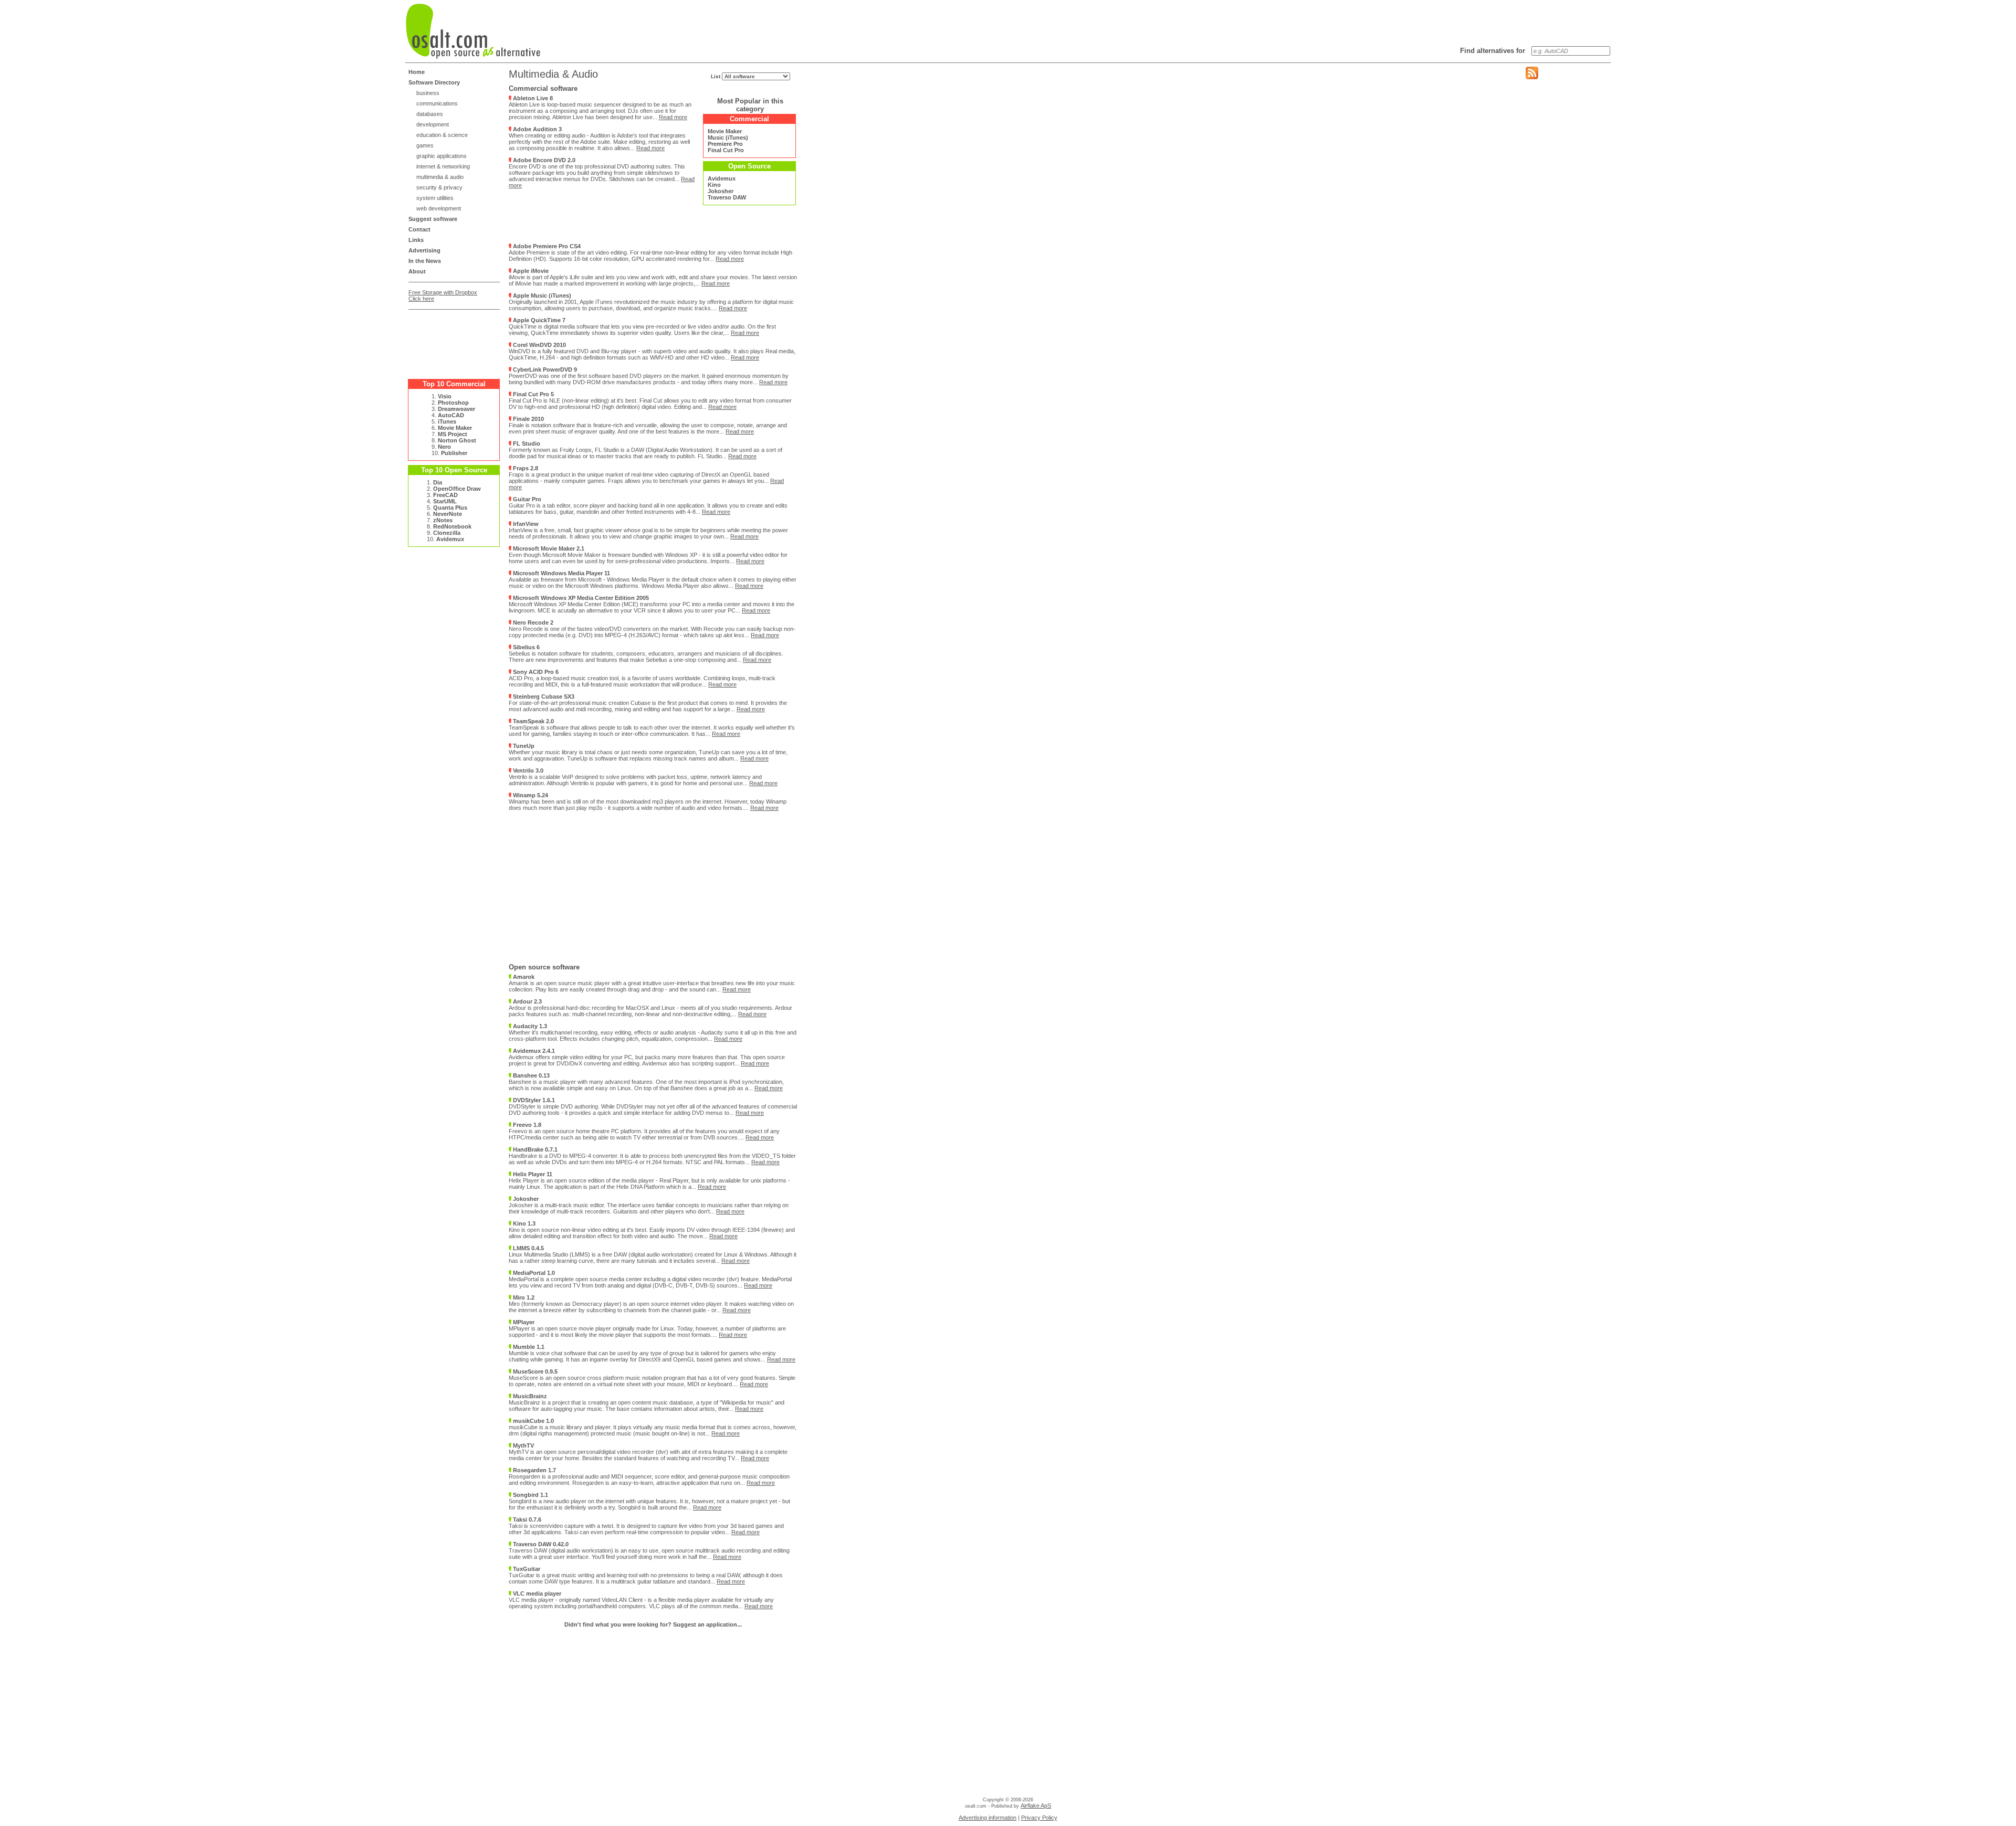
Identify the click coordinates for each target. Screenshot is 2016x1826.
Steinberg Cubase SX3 (543, 696)
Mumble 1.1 (528, 1347)
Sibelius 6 (526, 647)
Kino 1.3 (523, 1223)
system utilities (435, 198)
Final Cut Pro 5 (533, 394)
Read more (673, 117)
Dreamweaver (456, 409)
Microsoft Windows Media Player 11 (561, 573)
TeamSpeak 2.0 (533, 721)
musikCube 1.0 (533, 1421)
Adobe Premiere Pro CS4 (546, 246)
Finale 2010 (528, 419)
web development (439, 208)
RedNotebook (452, 526)
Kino (714, 185)
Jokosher (721, 191)
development (433, 124)
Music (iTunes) (728, 138)
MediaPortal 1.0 (533, 1273)
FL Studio (526, 444)
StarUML (445, 501)
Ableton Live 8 (532, 98)
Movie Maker (455, 428)
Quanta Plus (450, 508)
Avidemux (450, 539)
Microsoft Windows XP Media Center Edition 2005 (580, 598)
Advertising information (988, 1818)
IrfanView (525, 524)
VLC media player (536, 1593)
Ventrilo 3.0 (527, 770)
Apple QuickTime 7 (538, 320)
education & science (442, 135)
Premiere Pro (725, 144)
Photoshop (453, 403)
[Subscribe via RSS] (1532, 77)
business (428, 93)
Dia (438, 482)
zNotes (443, 520)
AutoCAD (451, 415)
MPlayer (523, 1322)
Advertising (424, 250)
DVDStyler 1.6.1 (533, 1100)
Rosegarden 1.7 (534, 1470)
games (425, 145)
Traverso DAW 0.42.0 (540, 1544)
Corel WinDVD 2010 (539, 345)
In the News (425, 261)
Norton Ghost (457, 440)
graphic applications (442, 156)
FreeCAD (445, 495)
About (417, 271)
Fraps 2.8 (525, 468)
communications (437, 103)
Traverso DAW (727, 197)
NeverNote (448, 514)
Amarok (523, 977)
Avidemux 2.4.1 (533, 1051)
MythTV (523, 1445)
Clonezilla (447, 533)
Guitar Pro (526, 499)
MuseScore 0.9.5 (534, 1371)
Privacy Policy (1039, 1818)
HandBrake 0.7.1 (534, 1149)
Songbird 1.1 (530, 1495)
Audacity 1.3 (529, 1026)
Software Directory (434, 82)
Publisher (454, 453)
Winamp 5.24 (530, 795)
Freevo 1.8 (526, 1125)
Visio (445, 396)
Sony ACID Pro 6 (535, 672)
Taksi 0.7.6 (526, 1519)
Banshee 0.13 (531, 1075)
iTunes (447, 421)
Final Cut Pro (726, 150)
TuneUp (523, 746)
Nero (444, 447)
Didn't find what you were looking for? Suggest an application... (653, 1624)
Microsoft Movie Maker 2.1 (548, 548)
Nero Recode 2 (532, 622)
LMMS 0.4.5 (528, 1248)
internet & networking (443, 166)
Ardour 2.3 (527, 1001)
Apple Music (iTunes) (541, 295)
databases (430, 114)
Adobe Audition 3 (537, 129)
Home (417, 72)
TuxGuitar (526, 1569)
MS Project (453, 434)
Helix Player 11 (532, 1174)
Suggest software (433, 219)
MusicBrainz (529, 1396)
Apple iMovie (530, 271)
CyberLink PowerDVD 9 (544, 370)
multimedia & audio (440, 177)
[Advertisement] (450, 340)
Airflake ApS (1036, 1806)
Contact (419, 229)
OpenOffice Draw (457, 489)
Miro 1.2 (523, 1297)
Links (416, 240)
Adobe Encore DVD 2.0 (543, 160)
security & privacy (439, 187)
